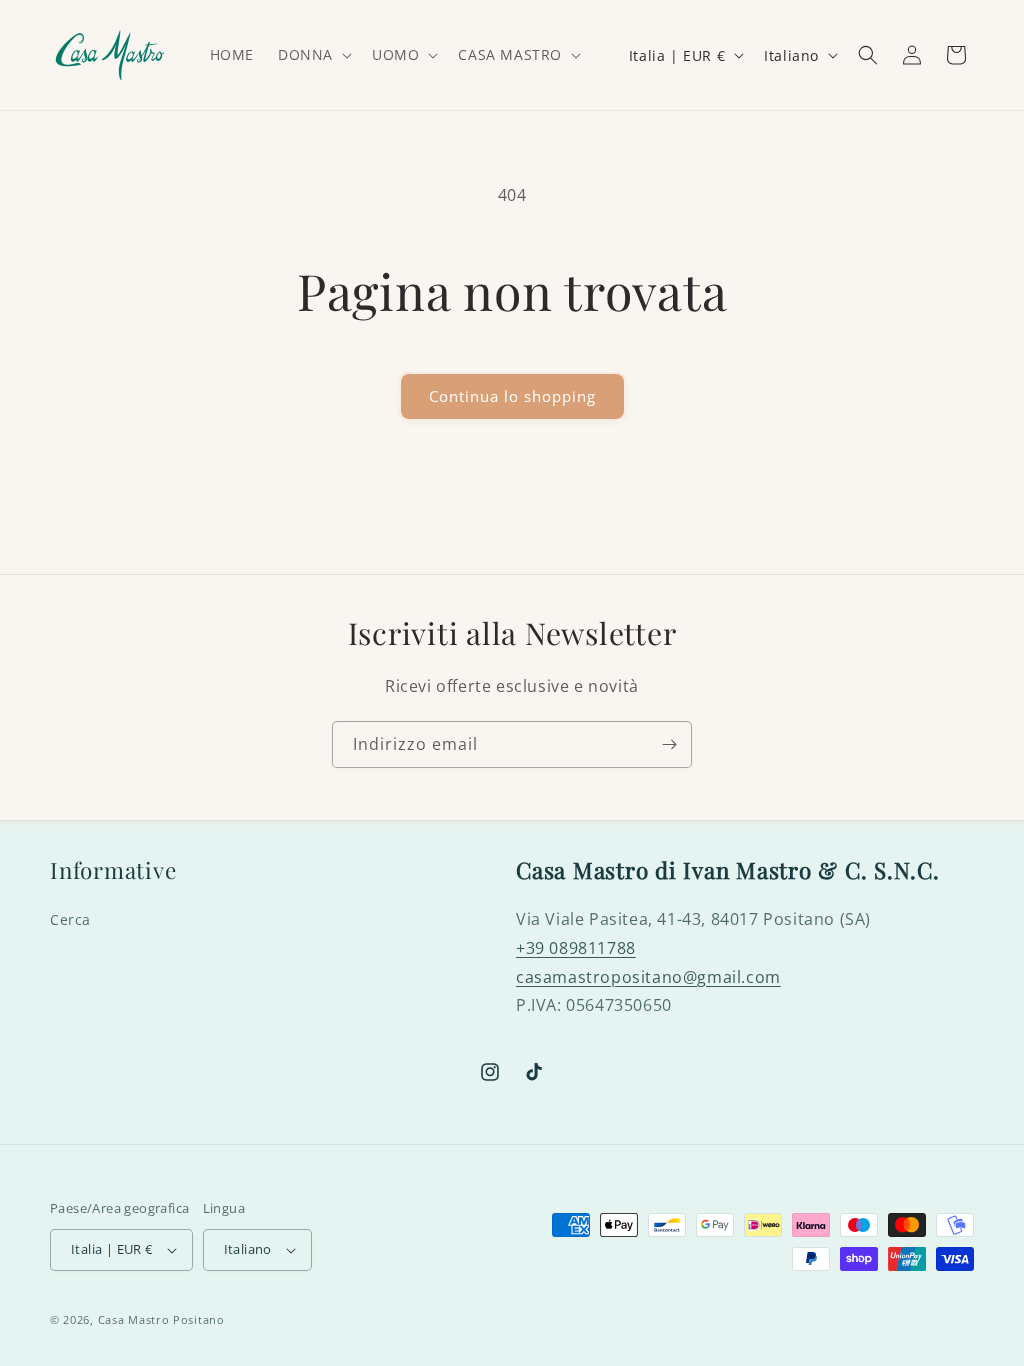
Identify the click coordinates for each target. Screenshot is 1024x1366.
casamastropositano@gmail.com (648, 977)
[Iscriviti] (669, 744)
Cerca (70, 919)
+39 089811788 (576, 948)
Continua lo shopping (512, 396)
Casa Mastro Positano (161, 1319)
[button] (313, 55)
